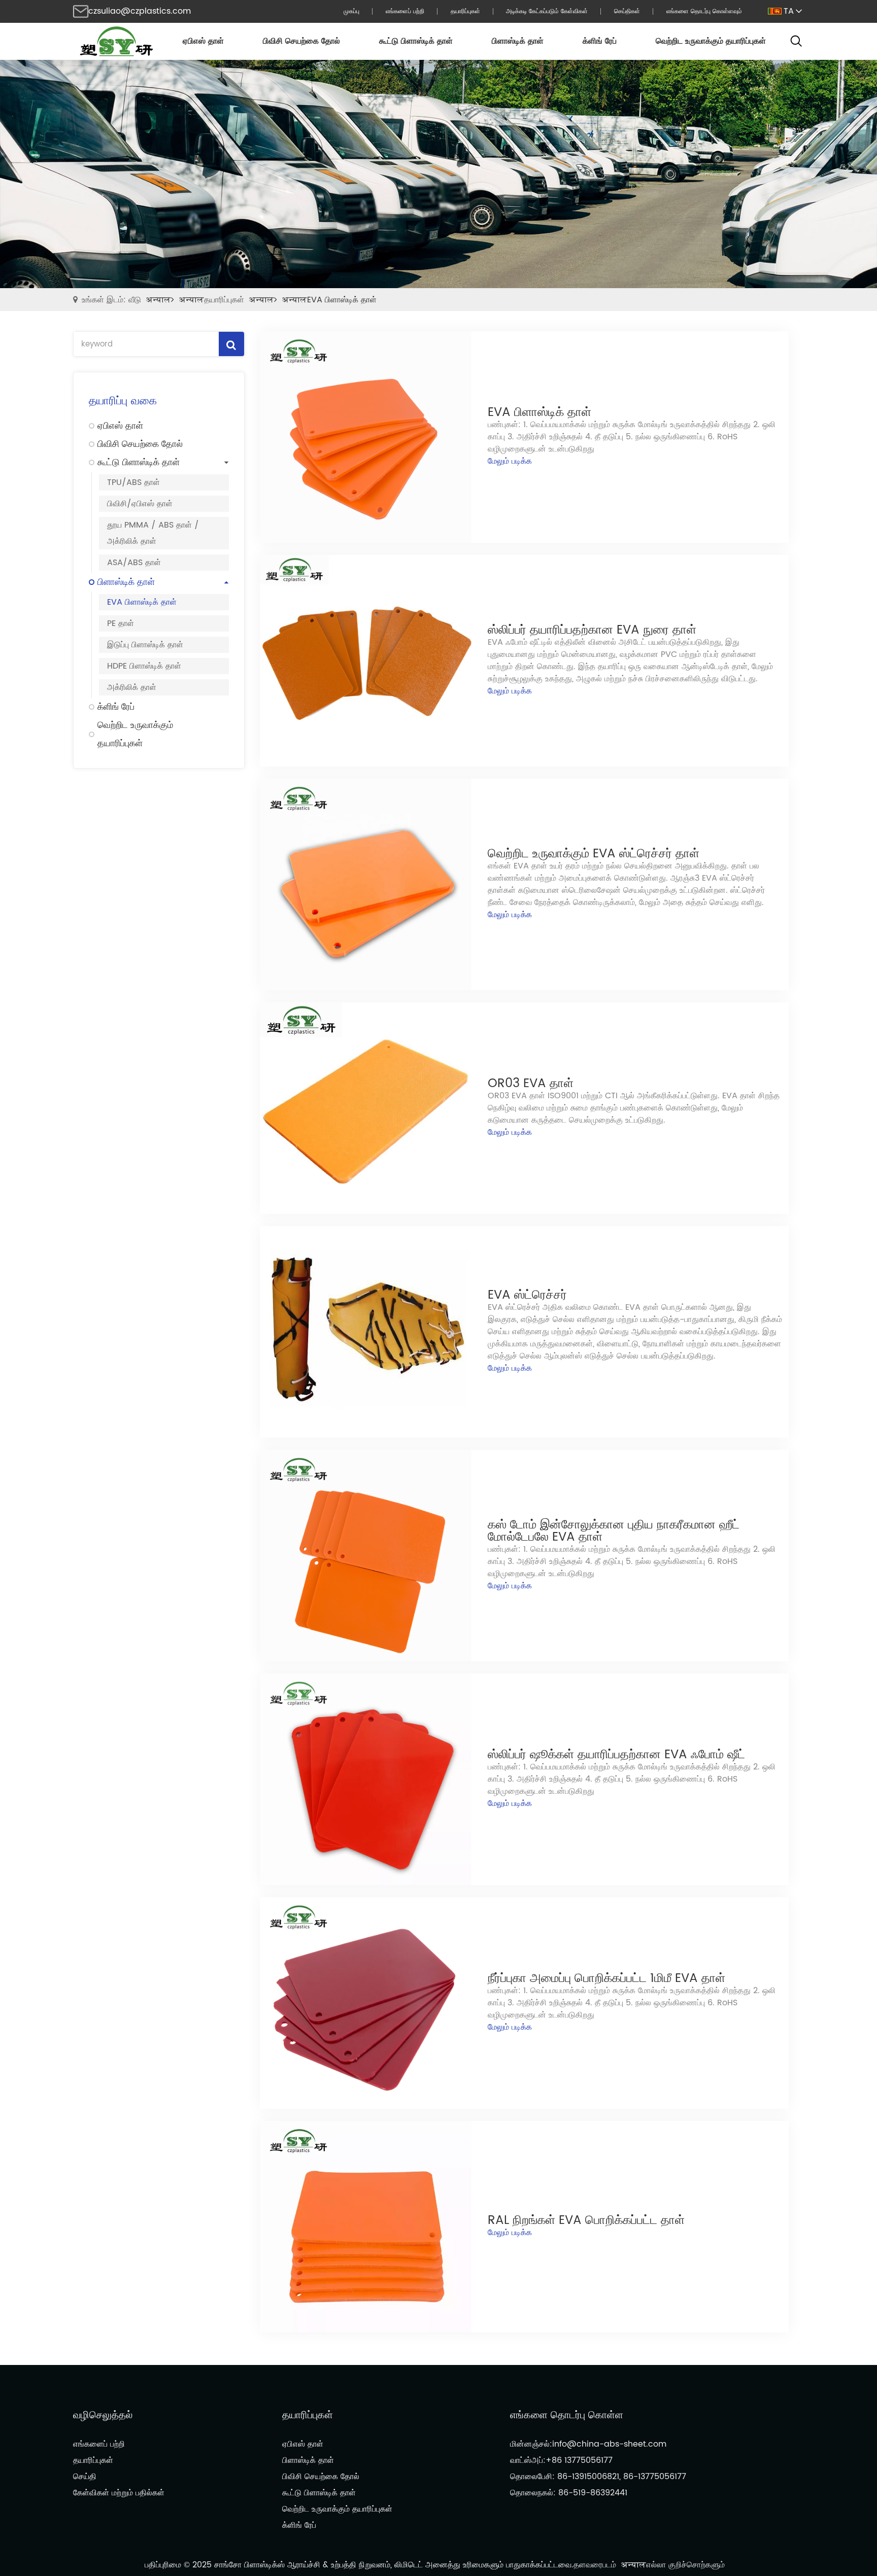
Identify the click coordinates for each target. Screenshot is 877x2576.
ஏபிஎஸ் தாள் (303, 2444)
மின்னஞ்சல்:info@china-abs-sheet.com (588, 2444)
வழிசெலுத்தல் (103, 2415)
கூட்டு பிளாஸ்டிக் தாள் (319, 2493)
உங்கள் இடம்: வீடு (111, 300)
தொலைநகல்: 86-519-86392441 (569, 2493)
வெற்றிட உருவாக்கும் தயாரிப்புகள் (337, 2509)
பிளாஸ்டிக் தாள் (308, 2460)
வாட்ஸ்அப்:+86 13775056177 (561, 2460)
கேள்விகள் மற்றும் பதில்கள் (119, 2493)
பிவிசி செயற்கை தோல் (321, 2477)
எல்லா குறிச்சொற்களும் (685, 2565)
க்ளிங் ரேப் (299, 2525)
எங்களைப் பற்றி (99, 2444)
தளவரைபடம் (595, 2565)
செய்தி (85, 2477)
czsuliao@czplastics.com (140, 11)
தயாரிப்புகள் (224, 300)
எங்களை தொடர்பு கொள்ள (567, 2415)
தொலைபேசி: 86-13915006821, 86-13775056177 (598, 2477)
